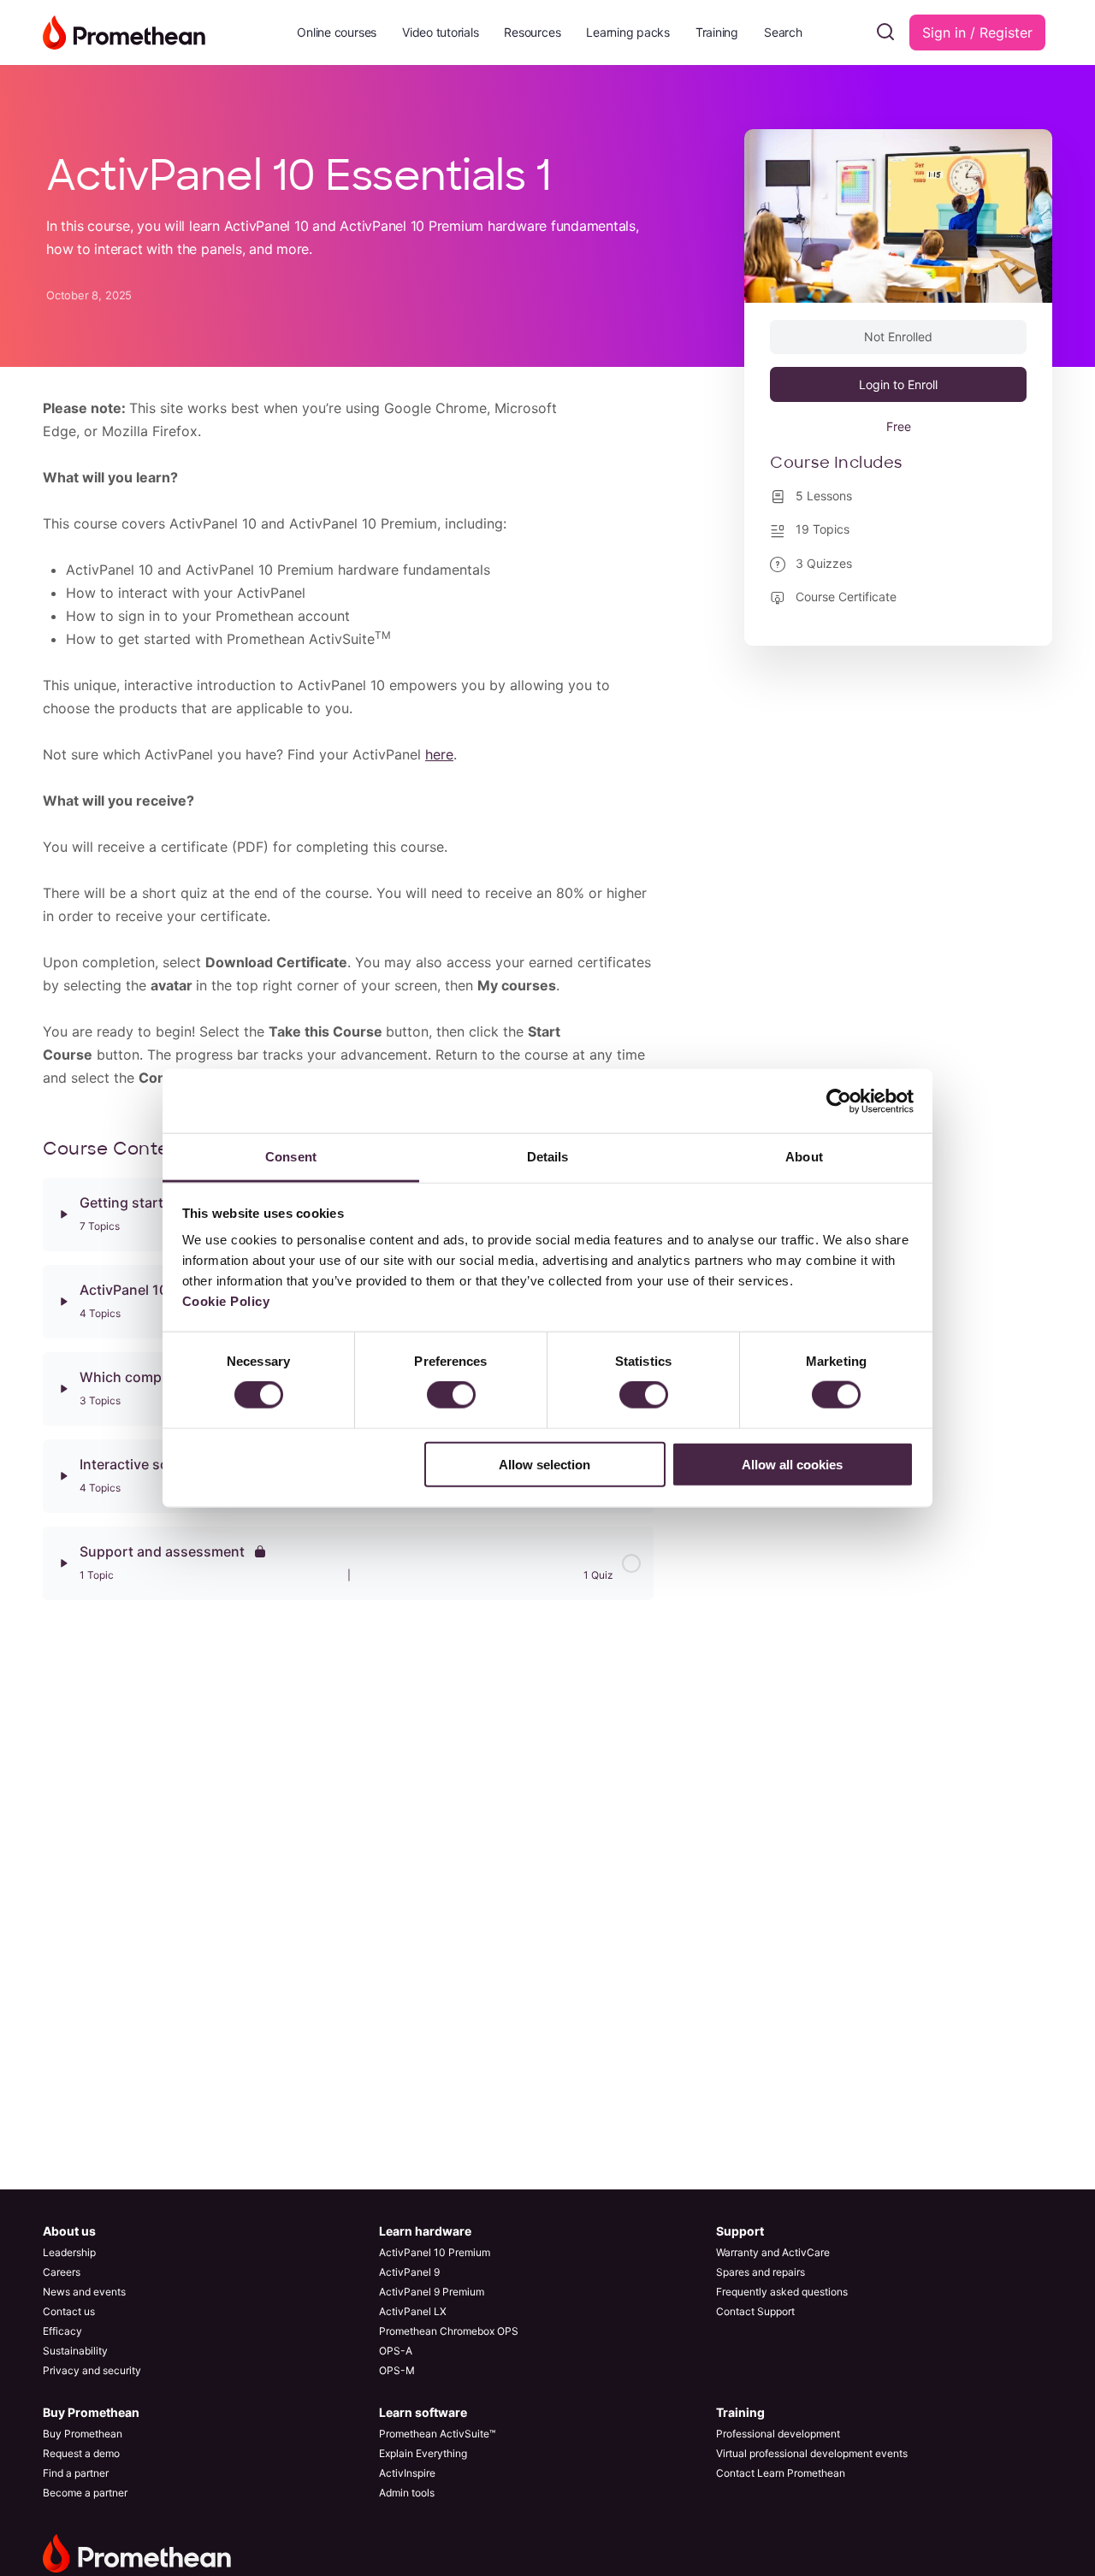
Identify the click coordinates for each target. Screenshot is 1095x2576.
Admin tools (407, 2493)
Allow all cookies (792, 1464)
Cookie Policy (226, 1301)
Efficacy (62, 2331)
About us (69, 2231)
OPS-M (397, 2370)
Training (740, 2412)
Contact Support (755, 2311)
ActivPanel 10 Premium (435, 2252)
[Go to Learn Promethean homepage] (124, 31)
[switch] (451, 1395)
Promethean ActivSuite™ (437, 2434)
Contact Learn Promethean (781, 2473)
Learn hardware (425, 2231)
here (439, 754)
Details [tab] (548, 1157)
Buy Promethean (91, 2412)
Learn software (423, 2412)
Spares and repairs (761, 2272)
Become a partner (85, 2493)
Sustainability (75, 2351)
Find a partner (76, 2473)
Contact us (69, 2311)
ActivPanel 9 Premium (432, 2292)
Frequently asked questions (782, 2292)
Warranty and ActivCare (773, 2252)
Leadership (69, 2252)
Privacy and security (92, 2370)
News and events (84, 2292)
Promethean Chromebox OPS (449, 2331)
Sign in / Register (977, 32)
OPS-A (396, 2351)
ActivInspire (407, 2473)
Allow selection (545, 1464)
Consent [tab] (291, 1157)
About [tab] (804, 1157)
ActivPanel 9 (409, 2272)
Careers (62, 2272)
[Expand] (63, 1214)
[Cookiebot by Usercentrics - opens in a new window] (839, 1101)
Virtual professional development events (812, 2453)
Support (740, 2231)
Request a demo (81, 2453)
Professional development (778, 2434)
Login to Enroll (898, 384)
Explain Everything (423, 2453)
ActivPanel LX (413, 2311)
